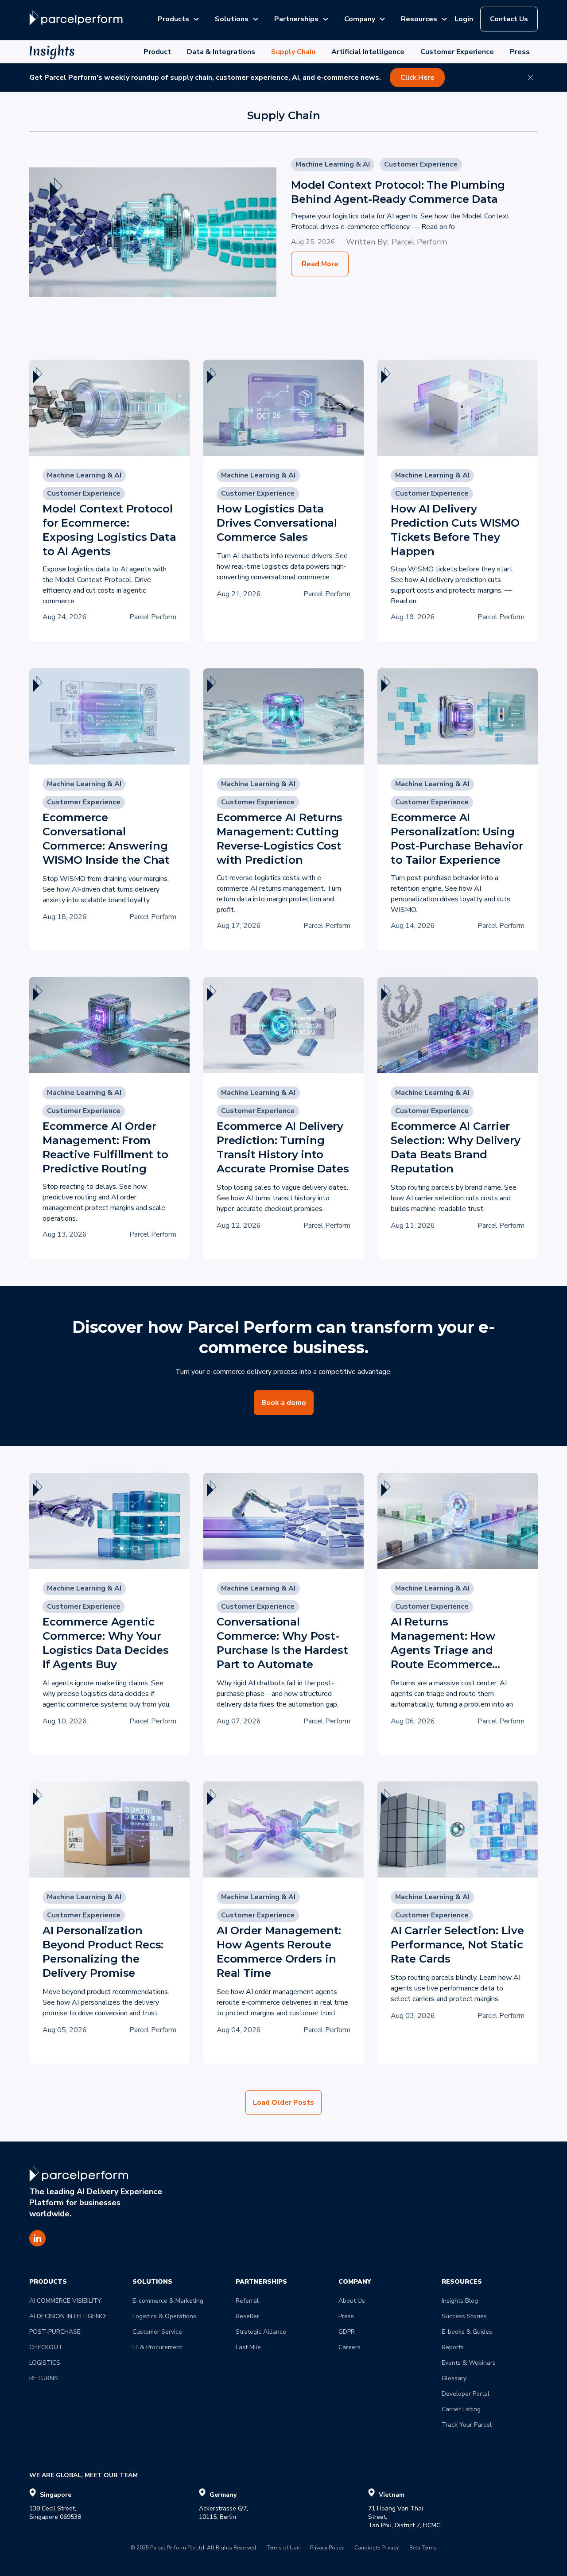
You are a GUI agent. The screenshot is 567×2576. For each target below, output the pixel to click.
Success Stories (464, 2316)
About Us (352, 2301)
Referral (247, 2301)
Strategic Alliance (261, 2332)
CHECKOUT (46, 2347)
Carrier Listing (461, 2409)
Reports (453, 2347)
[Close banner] (531, 78)
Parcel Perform (419, 242)
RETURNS (44, 2378)
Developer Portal (466, 2394)
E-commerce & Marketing (168, 2301)
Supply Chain (293, 52)
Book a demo (284, 1403)
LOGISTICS (45, 2363)
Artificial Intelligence (368, 52)
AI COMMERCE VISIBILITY (65, 2301)
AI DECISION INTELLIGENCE (68, 2316)
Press (520, 52)
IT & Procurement (157, 2347)
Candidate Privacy (377, 2548)
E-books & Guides (467, 2332)
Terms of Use (283, 2548)
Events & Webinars (469, 2363)
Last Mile (248, 2347)
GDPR (347, 2332)
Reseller (247, 2316)
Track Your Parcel (467, 2425)
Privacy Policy (327, 2548)
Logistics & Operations (164, 2316)
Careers (350, 2347)
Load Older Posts (283, 2103)
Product (157, 52)
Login (464, 19)
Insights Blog (460, 2301)
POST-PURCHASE (55, 2332)
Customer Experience (457, 52)
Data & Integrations (221, 52)
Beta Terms (423, 2548)
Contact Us (509, 19)
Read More (320, 264)
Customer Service (157, 2332)
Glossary (454, 2378)
